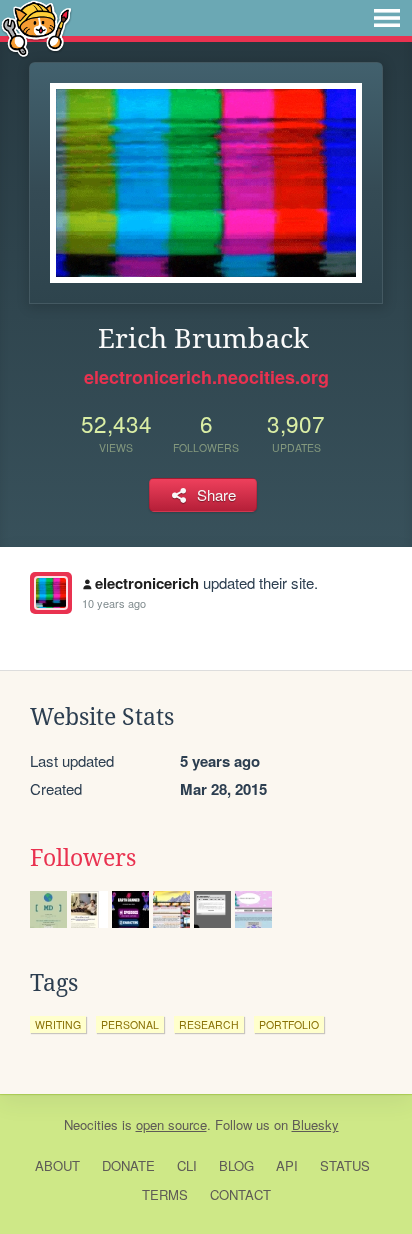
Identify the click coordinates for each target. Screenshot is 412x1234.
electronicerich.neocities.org (206, 377)
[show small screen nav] (387, 18)
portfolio (289, 1024)
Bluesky (315, 1124)
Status (345, 1165)
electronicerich (147, 583)
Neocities (91, 1124)
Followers (83, 858)
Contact (240, 1194)
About (57, 1165)
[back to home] (36, 27)
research (209, 1024)
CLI (187, 1165)
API (287, 1165)
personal (130, 1024)
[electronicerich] (51, 593)
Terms (165, 1194)
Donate (128, 1165)
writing (58, 1024)
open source (171, 1124)
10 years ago (114, 603)
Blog (236, 1165)
